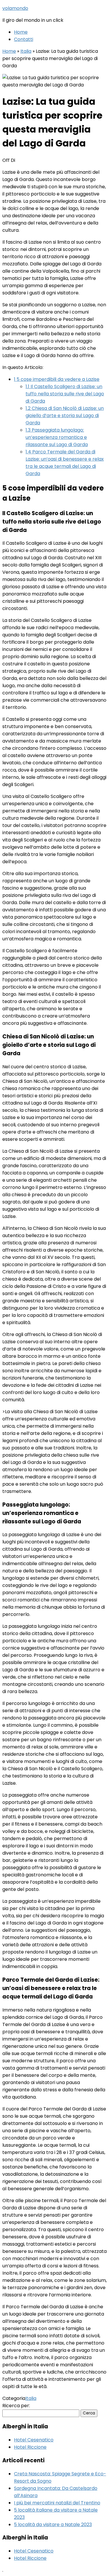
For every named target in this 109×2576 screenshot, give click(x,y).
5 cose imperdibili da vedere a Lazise (57, 379)
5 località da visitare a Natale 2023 (53, 2525)
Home (21, 32)
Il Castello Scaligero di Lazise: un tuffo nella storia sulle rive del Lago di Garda (65, 394)
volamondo (15, 8)
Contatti (24, 39)
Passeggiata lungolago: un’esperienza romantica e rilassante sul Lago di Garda (57, 437)
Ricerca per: (16, 2406)
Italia (26, 51)
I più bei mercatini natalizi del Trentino (57, 2503)
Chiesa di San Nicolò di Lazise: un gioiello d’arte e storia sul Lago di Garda (65, 416)
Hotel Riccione (30, 2447)
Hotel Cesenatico (34, 2440)
